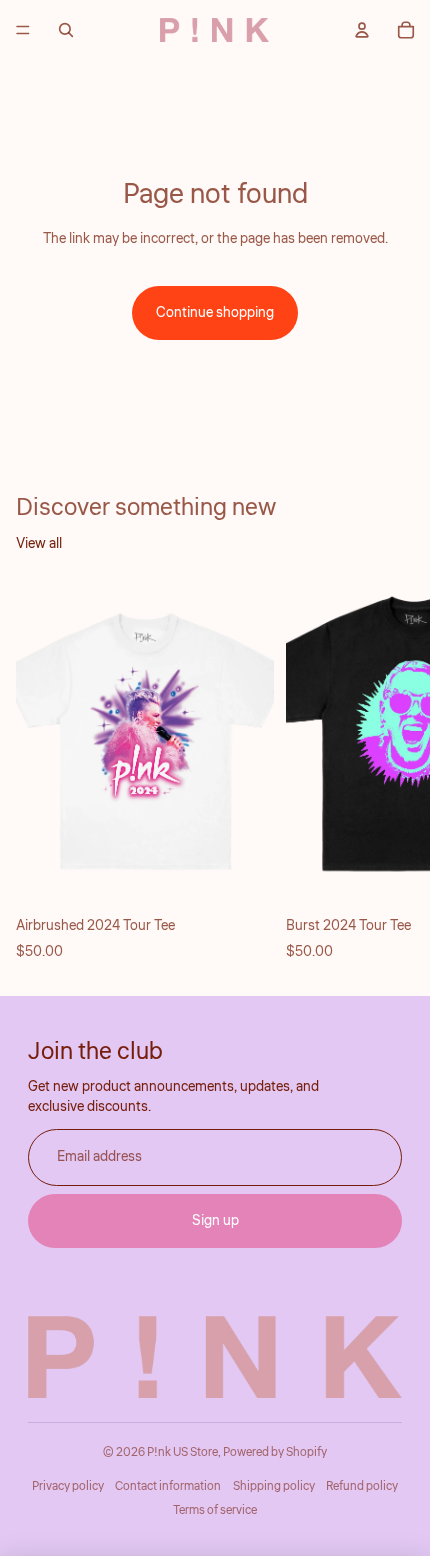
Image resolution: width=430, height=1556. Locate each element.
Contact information (168, 1486)
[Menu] (23, 30)
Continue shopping (215, 313)
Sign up (215, 1221)
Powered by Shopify (275, 1452)
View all (39, 544)
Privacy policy (68, 1486)
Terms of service (215, 1510)
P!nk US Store (182, 1452)
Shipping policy (274, 1486)
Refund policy (362, 1486)
